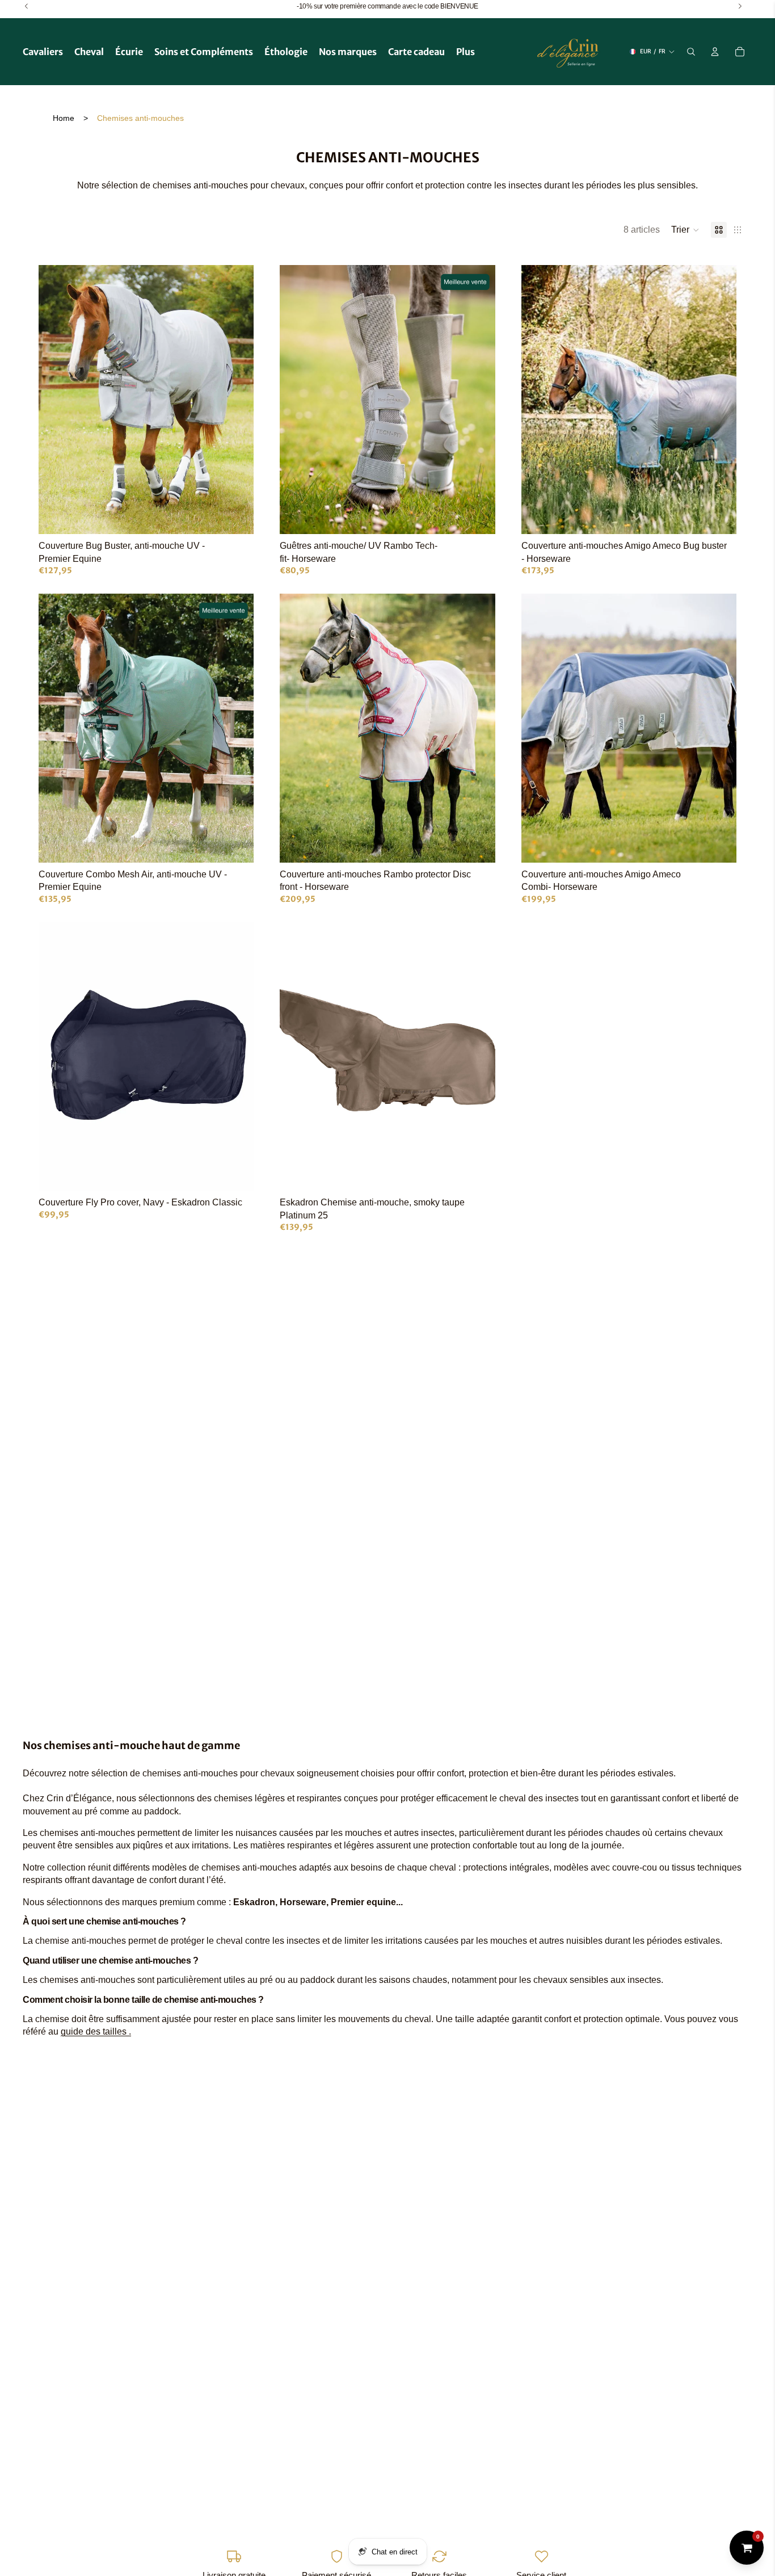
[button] (685, 230)
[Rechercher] (691, 52)
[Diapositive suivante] (237, 400)
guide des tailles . (96, 2031)
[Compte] (715, 52)
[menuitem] (466, 52)
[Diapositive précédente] (56, 400)
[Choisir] (237, 517)
